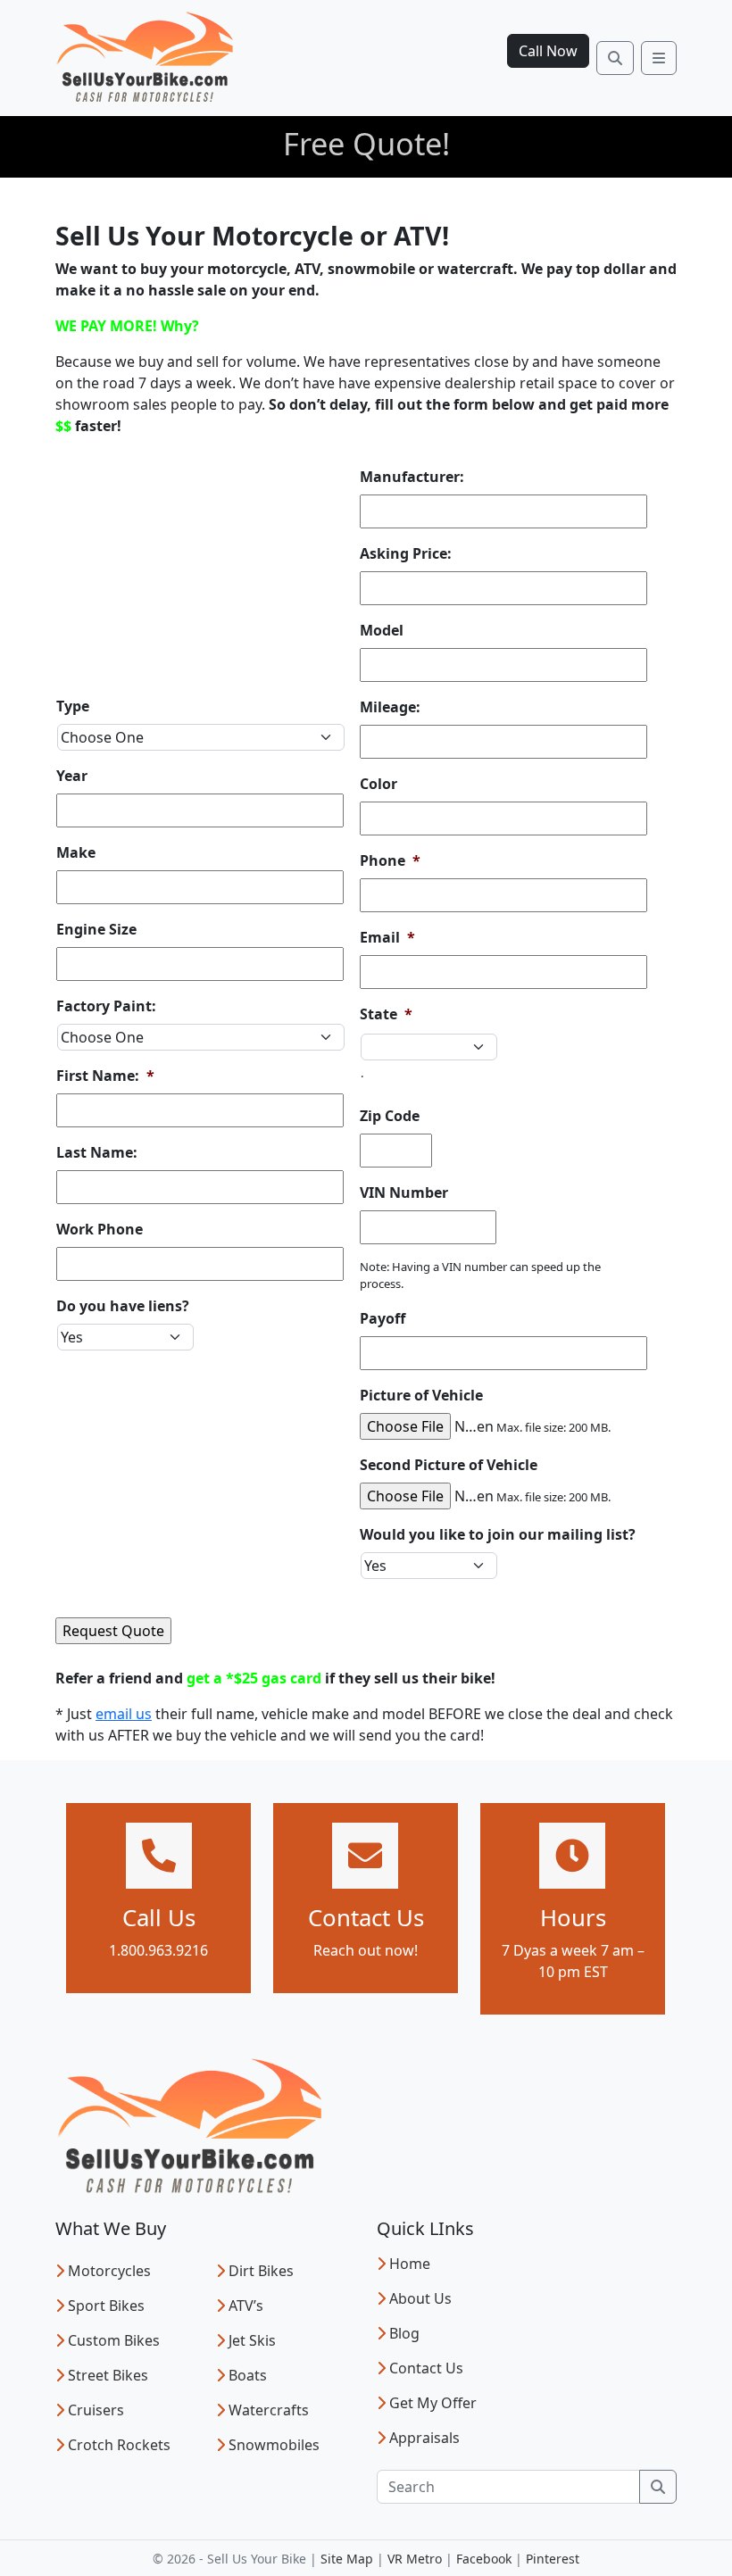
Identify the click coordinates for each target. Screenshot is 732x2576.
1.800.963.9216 (158, 1950)
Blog (404, 2333)
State (386, 1014)
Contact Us (426, 2368)
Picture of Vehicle (421, 1396)
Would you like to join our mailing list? (498, 1535)
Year (72, 776)
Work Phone (100, 1230)
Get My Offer (433, 2403)
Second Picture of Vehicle (449, 1465)
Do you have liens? (123, 1306)
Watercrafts (269, 2410)
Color (378, 784)
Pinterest (553, 2559)
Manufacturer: (412, 477)
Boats (248, 2375)
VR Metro (415, 2559)
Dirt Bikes (261, 2271)
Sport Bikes (106, 2306)
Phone (390, 861)
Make (76, 853)
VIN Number (404, 1193)
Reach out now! (366, 1950)
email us (124, 1714)
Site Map (347, 2559)
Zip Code (390, 1116)
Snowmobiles (274, 2445)
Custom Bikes (114, 2340)
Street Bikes (108, 2375)
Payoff (383, 1319)
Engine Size (96, 930)
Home (410, 2264)
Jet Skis (252, 2340)
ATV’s (246, 2306)
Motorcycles (109, 2271)
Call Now (548, 51)
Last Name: (97, 1153)
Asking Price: (406, 554)
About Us (420, 2298)
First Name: (105, 1076)
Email (387, 938)
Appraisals (424, 2438)
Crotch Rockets (119, 2445)
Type (73, 706)
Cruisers (96, 2410)
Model (382, 631)
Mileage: (390, 707)
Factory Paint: (106, 1006)
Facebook (484, 2559)
